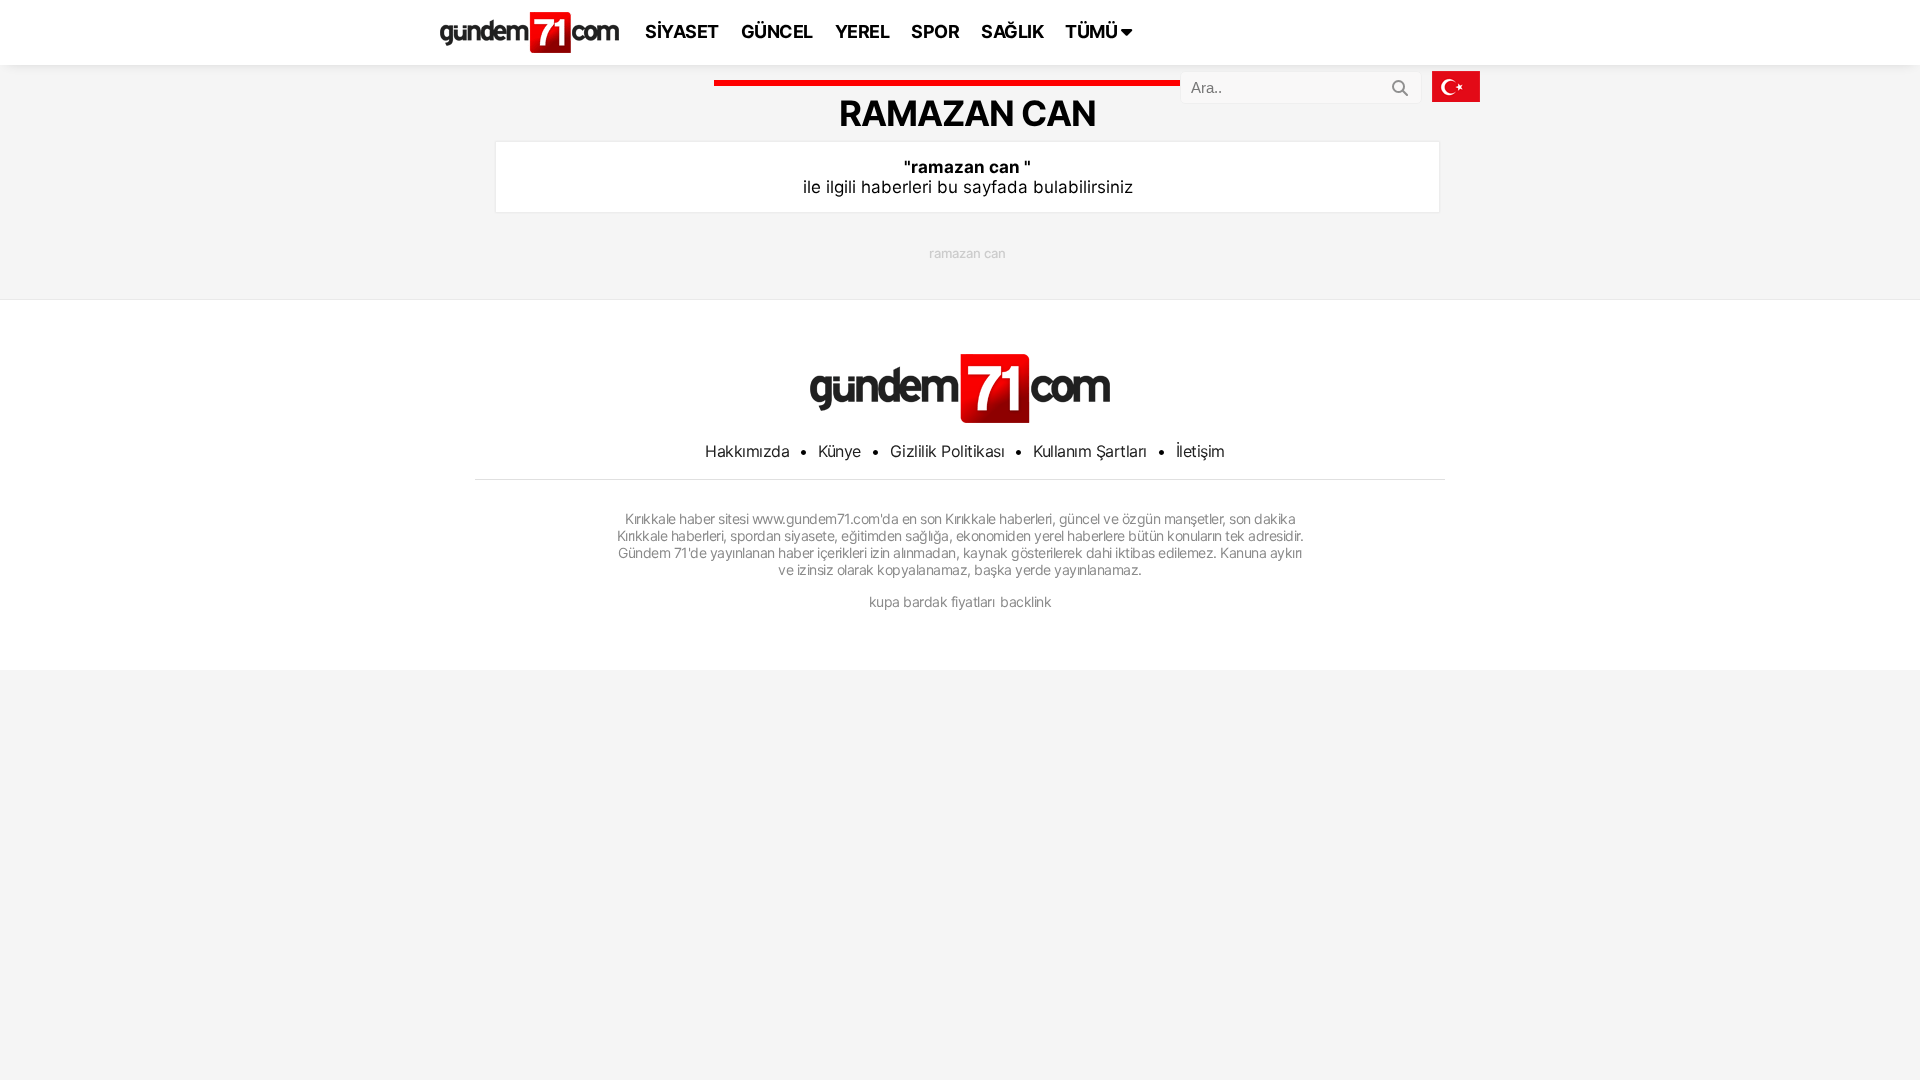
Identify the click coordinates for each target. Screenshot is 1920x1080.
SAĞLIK (1012, 31)
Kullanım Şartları (1090, 451)
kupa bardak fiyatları (932, 601)
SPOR (935, 31)
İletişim (1200, 451)
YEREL (862, 31)
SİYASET (682, 31)
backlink (1025, 601)
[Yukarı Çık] (1864, 1024)
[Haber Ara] (1400, 85)
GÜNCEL (777, 31)
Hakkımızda (747, 451)
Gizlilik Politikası (947, 451)
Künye (839, 451)
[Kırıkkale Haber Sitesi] (960, 388)
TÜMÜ (1093, 31)
